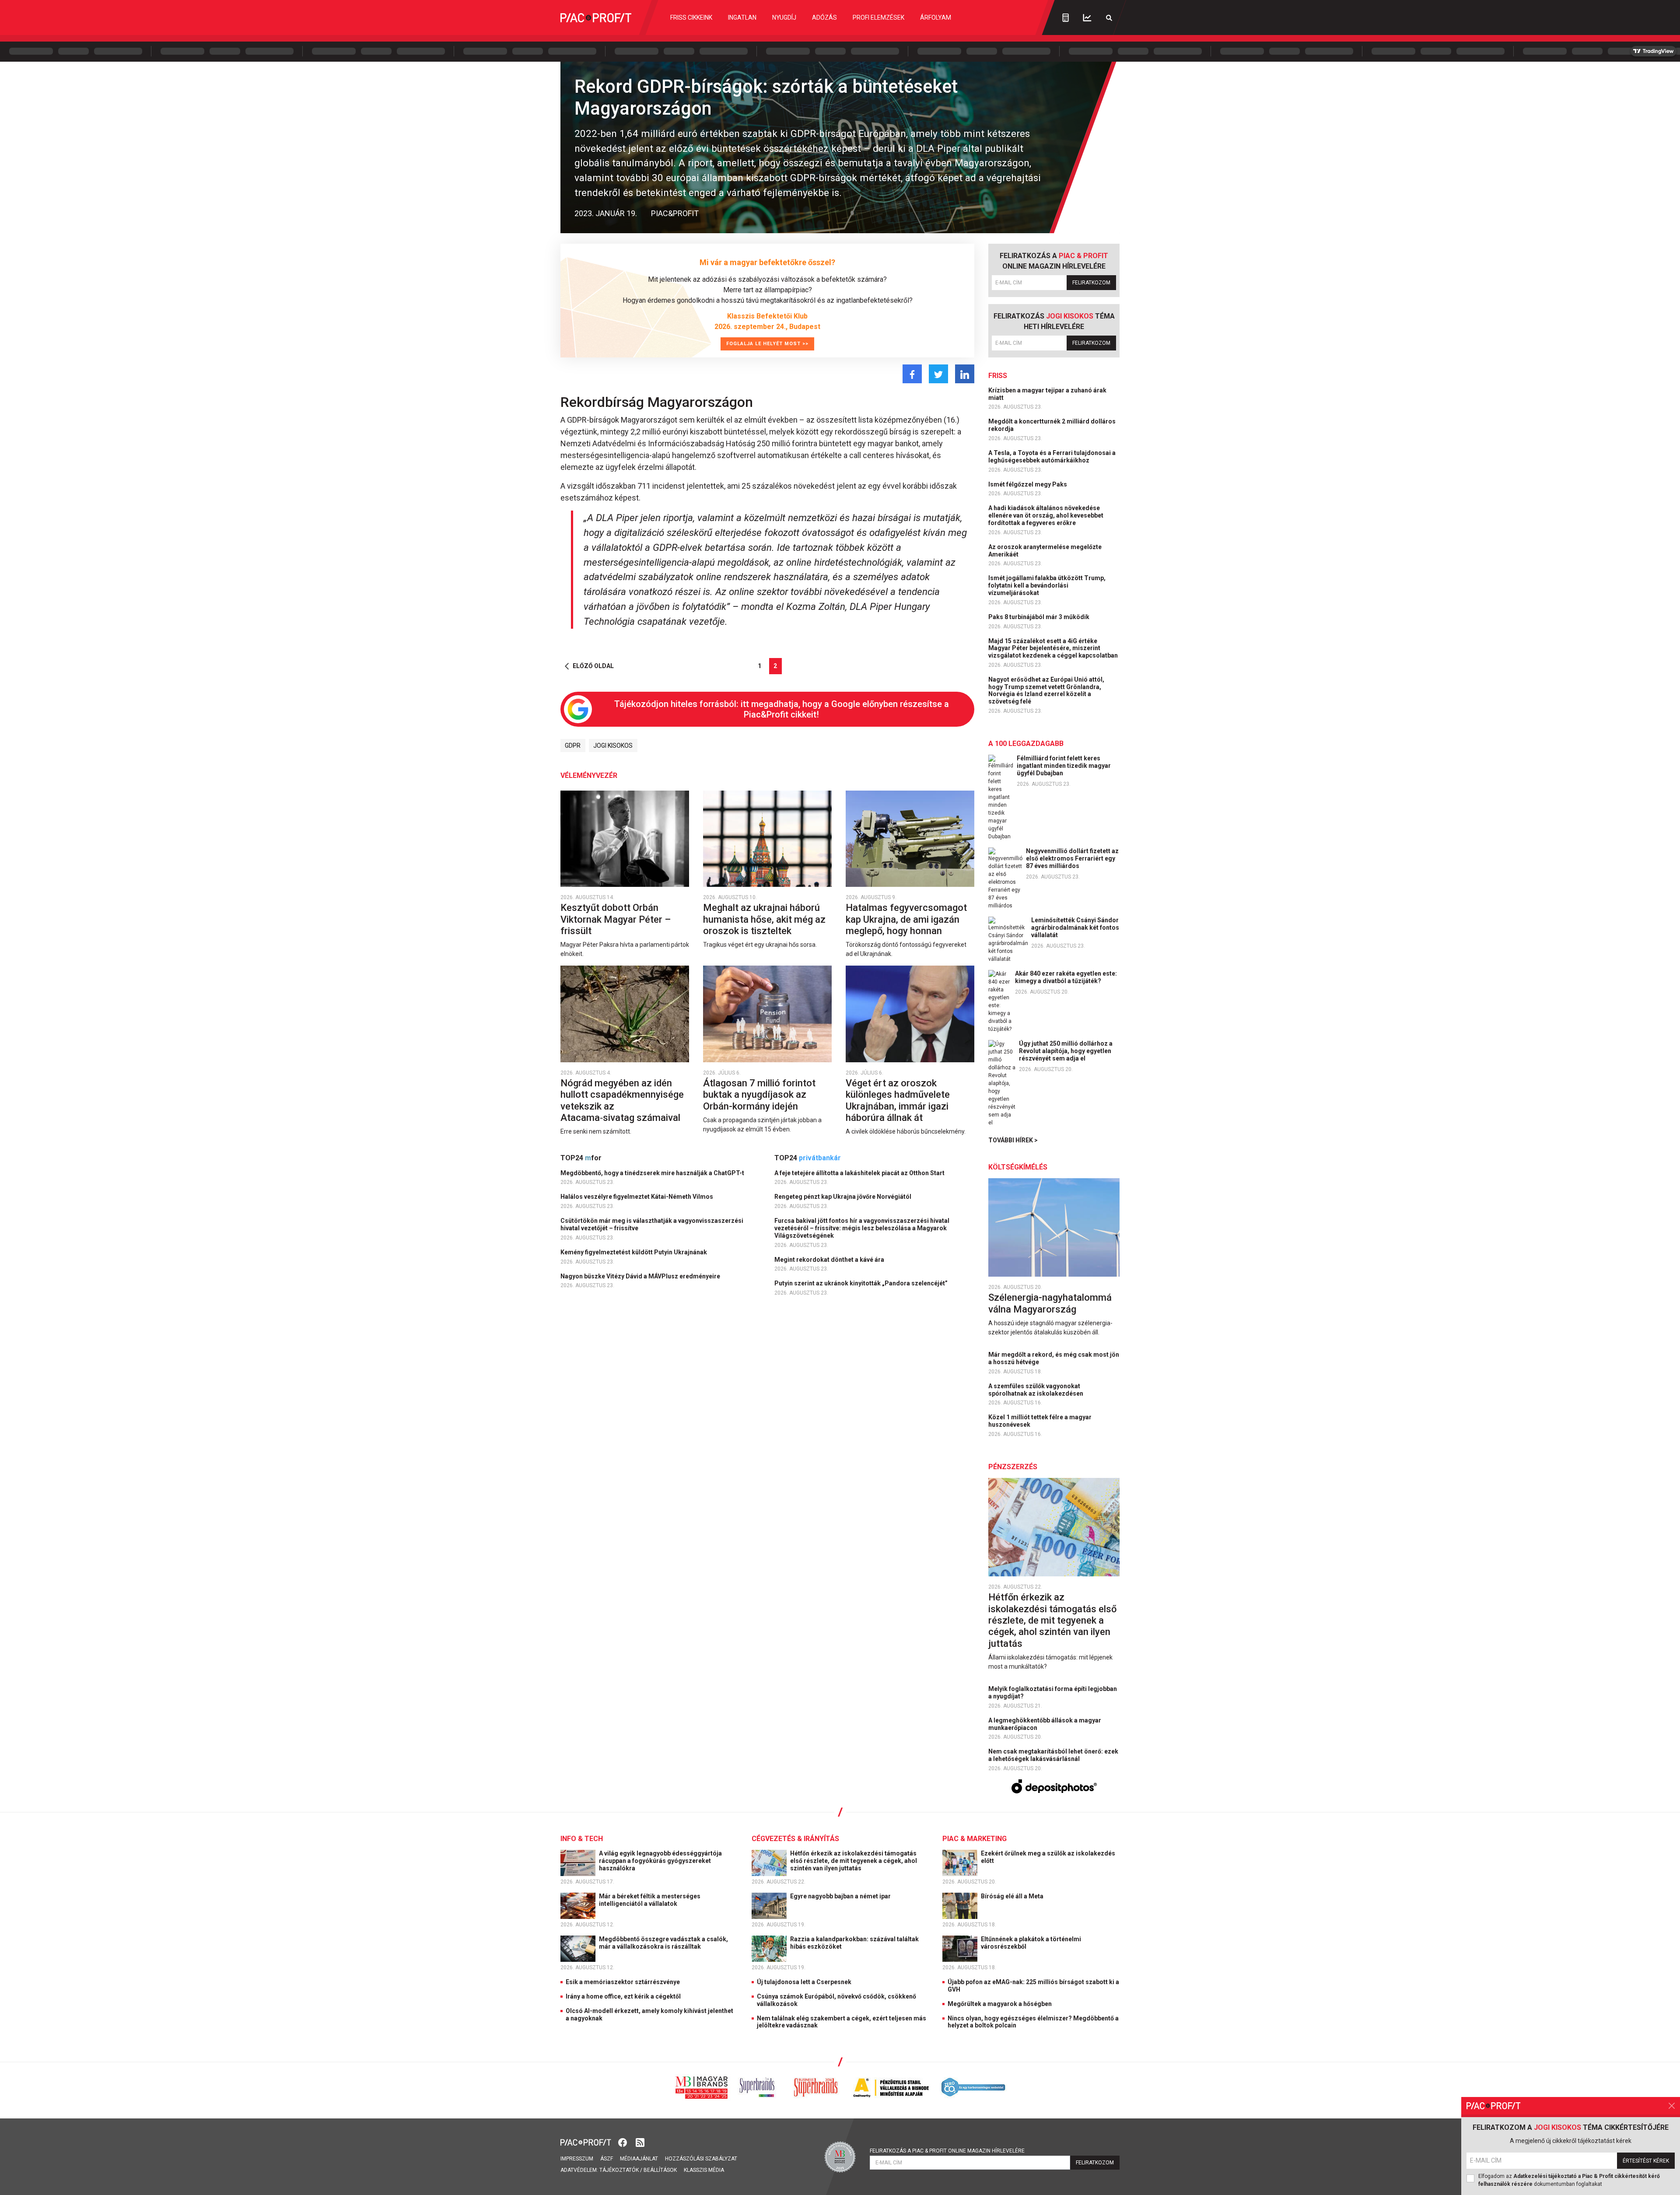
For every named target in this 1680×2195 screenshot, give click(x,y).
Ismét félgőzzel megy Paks (1028, 484)
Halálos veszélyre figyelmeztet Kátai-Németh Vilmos (637, 1197)
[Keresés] (1109, 18)
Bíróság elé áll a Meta (1013, 1896)
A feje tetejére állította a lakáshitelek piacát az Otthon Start (860, 1173)
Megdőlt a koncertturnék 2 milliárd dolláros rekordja (1052, 425)
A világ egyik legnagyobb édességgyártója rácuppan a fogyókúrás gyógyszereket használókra (660, 1861)
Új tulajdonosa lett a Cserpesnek (804, 1982)
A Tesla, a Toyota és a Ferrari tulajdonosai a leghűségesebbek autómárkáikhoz (1052, 457)
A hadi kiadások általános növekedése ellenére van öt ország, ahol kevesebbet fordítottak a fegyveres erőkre (1046, 515)
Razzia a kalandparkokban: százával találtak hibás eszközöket (854, 1943)
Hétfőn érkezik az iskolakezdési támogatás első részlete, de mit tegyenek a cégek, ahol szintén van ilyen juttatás (1052, 1620)
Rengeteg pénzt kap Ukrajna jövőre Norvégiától (843, 1197)
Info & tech (582, 1839)
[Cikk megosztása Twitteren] (938, 374)
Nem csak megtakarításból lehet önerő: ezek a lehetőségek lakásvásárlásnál (1053, 1755)
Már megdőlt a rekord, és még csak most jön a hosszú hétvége (1054, 1358)
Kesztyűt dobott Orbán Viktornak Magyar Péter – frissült (616, 919)
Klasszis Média (704, 2170)
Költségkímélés (1018, 1167)
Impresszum (577, 2159)
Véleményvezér (589, 775)
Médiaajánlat (639, 2159)
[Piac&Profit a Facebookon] (623, 2142)
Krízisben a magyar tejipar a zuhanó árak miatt (1047, 394)
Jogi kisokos (613, 746)
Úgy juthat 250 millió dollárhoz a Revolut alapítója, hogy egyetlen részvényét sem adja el (1066, 1051)
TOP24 (581, 1158)
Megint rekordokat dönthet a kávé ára (830, 1260)
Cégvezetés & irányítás (795, 1839)
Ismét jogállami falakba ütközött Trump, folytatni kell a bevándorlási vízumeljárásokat (1047, 585)
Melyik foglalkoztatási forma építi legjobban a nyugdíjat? (1053, 1693)
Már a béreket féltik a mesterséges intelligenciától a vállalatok (650, 1900)
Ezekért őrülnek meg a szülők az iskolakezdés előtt (1048, 1857)
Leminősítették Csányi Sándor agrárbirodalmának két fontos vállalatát (1075, 928)
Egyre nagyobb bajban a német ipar (841, 1896)
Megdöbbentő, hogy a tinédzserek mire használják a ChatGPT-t (653, 1173)
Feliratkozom (1091, 283)
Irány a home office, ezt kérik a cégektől (623, 1996)
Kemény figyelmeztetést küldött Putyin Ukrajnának (634, 1252)
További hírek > (1013, 1140)
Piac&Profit (675, 213)
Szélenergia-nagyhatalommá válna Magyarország (1050, 1303)
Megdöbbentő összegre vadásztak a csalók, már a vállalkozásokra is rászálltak (663, 1943)
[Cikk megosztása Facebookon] (912, 374)
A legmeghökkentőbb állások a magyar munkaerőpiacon (1045, 1724)
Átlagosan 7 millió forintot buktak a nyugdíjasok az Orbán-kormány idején (759, 1095)
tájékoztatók (619, 2170)
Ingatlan (742, 18)
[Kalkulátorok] (1066, 18)
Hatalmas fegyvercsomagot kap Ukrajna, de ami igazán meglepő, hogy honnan (906, 919)
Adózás (824, 18)
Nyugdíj (784, 18)
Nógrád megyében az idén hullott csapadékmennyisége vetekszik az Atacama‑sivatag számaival (622, 1100)
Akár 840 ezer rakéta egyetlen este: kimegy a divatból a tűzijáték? (1066, 977)
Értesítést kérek (1646, 2161)
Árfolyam (936, 18)
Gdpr (573, 746)
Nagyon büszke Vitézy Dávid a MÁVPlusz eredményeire (641, 1276)
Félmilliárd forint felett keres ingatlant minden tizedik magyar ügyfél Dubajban (1064, 766)
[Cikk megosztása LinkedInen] (965, 374)
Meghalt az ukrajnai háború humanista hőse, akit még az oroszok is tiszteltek (764, 919)
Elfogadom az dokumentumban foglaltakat (1569, 2180)
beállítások (660, 2170)
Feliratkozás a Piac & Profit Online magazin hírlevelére (947, 2151)
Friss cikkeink (691, 18)
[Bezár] (1672, 2106)
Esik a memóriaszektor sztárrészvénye (623, 1982)
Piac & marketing (975, 1839)
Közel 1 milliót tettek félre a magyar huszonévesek (1040, 1421)
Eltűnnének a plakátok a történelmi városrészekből (1031, 1943)
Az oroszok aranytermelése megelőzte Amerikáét (1045, 551)
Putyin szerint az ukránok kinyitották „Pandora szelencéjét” (862, 1283)
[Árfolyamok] (1087, 18)
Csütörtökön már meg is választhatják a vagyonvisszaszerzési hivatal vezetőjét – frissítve (652, 1224)
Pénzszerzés (1013, 1467)
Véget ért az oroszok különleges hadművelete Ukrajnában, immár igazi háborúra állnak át (898, 1100)
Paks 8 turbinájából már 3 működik (1039, 617)
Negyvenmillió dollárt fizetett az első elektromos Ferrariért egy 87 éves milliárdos (1072, 858)
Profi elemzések (878, 18)
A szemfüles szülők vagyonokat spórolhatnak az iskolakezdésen (1036, 1390)
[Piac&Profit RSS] (640, 2142)
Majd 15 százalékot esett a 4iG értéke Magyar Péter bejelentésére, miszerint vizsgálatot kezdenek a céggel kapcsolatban (1054, 648)
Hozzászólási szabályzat (701, 2159)
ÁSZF (607, 2159)
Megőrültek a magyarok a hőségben (1000, 2004)
